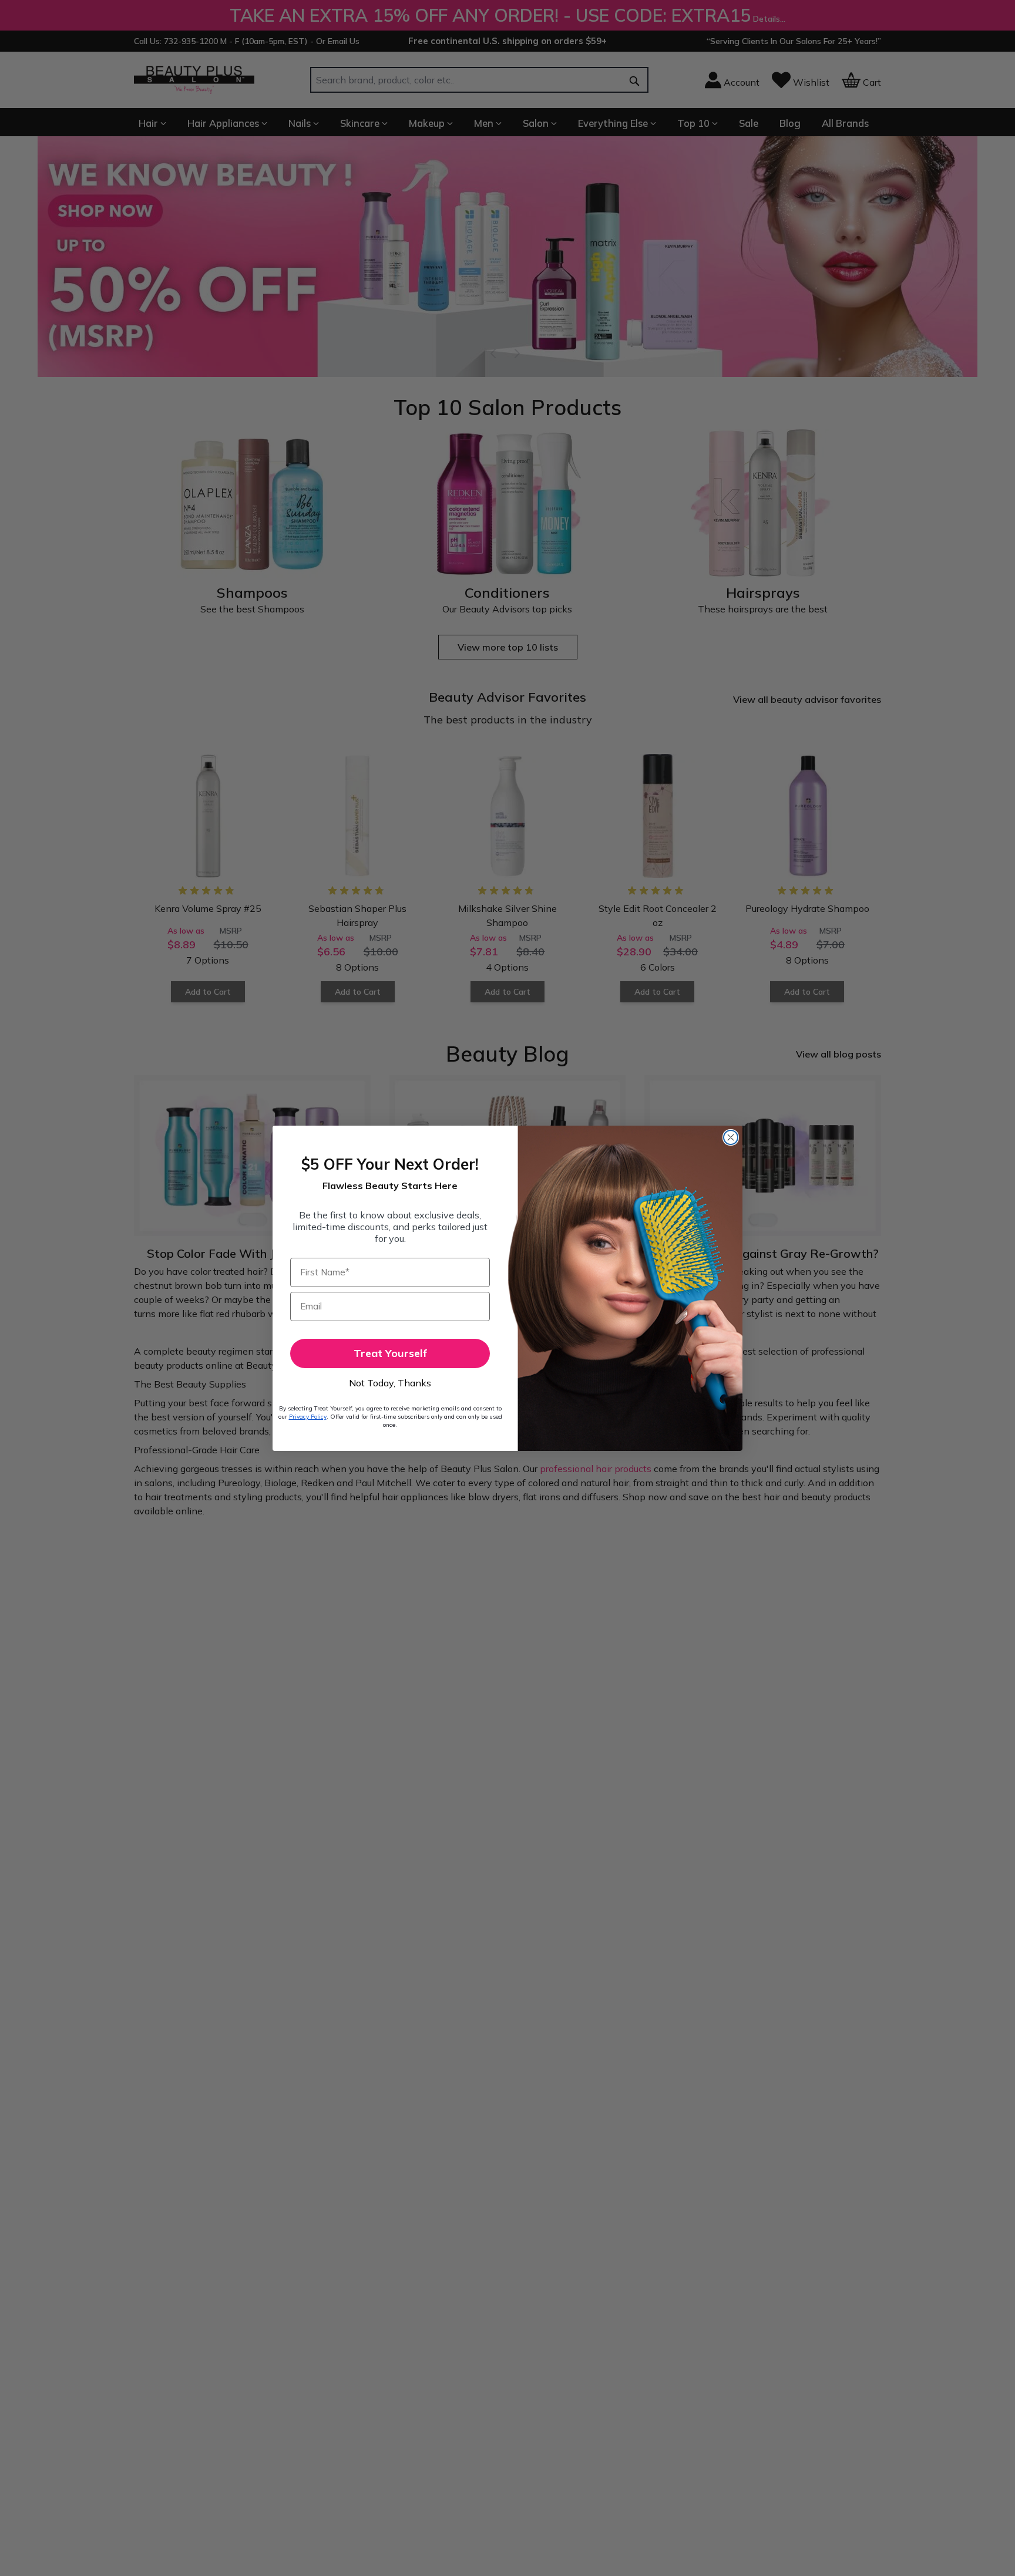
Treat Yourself (390, 1353)
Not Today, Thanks (390, 1383)
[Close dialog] (731, 1137)
